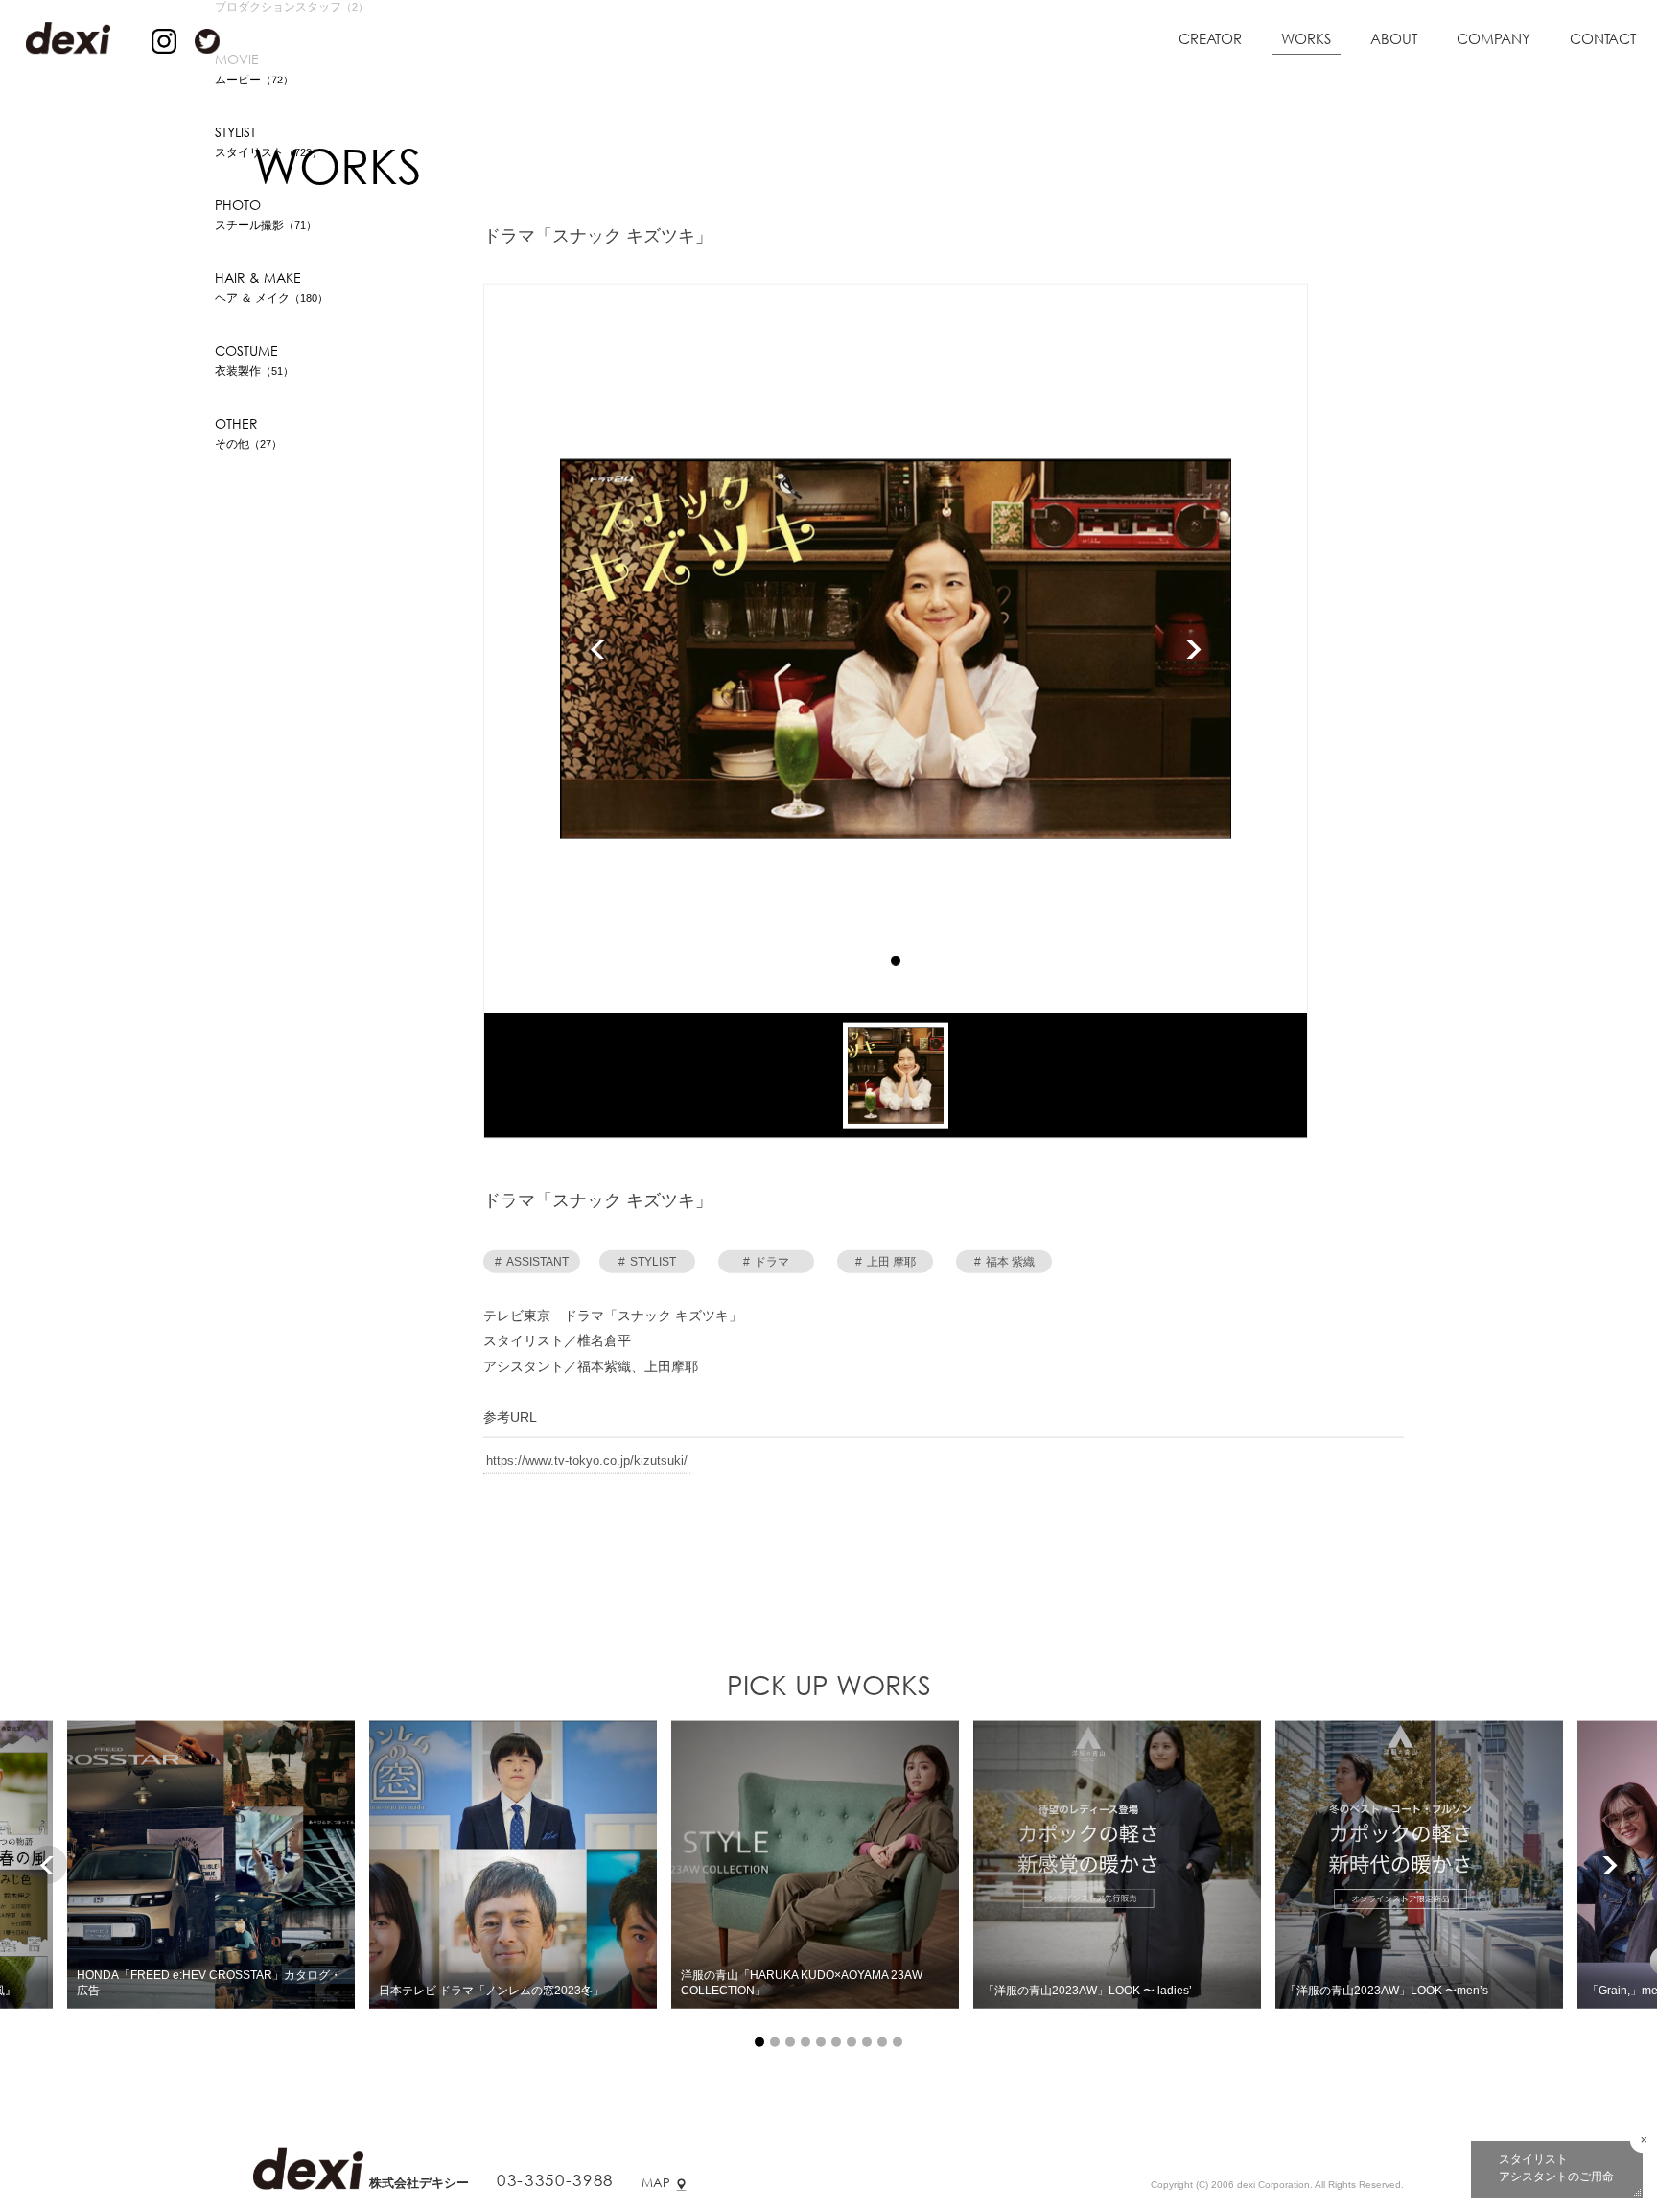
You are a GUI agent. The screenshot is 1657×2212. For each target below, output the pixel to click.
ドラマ (766, 1264)
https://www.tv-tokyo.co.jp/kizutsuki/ (587, 1463)
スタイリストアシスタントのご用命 (1556, 2168)
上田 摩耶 (886, 1264)
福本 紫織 (1004, 1264)
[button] (896, 963)
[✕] (1644, 2140)
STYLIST (647, 1264)
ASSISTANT (532, 1264)
